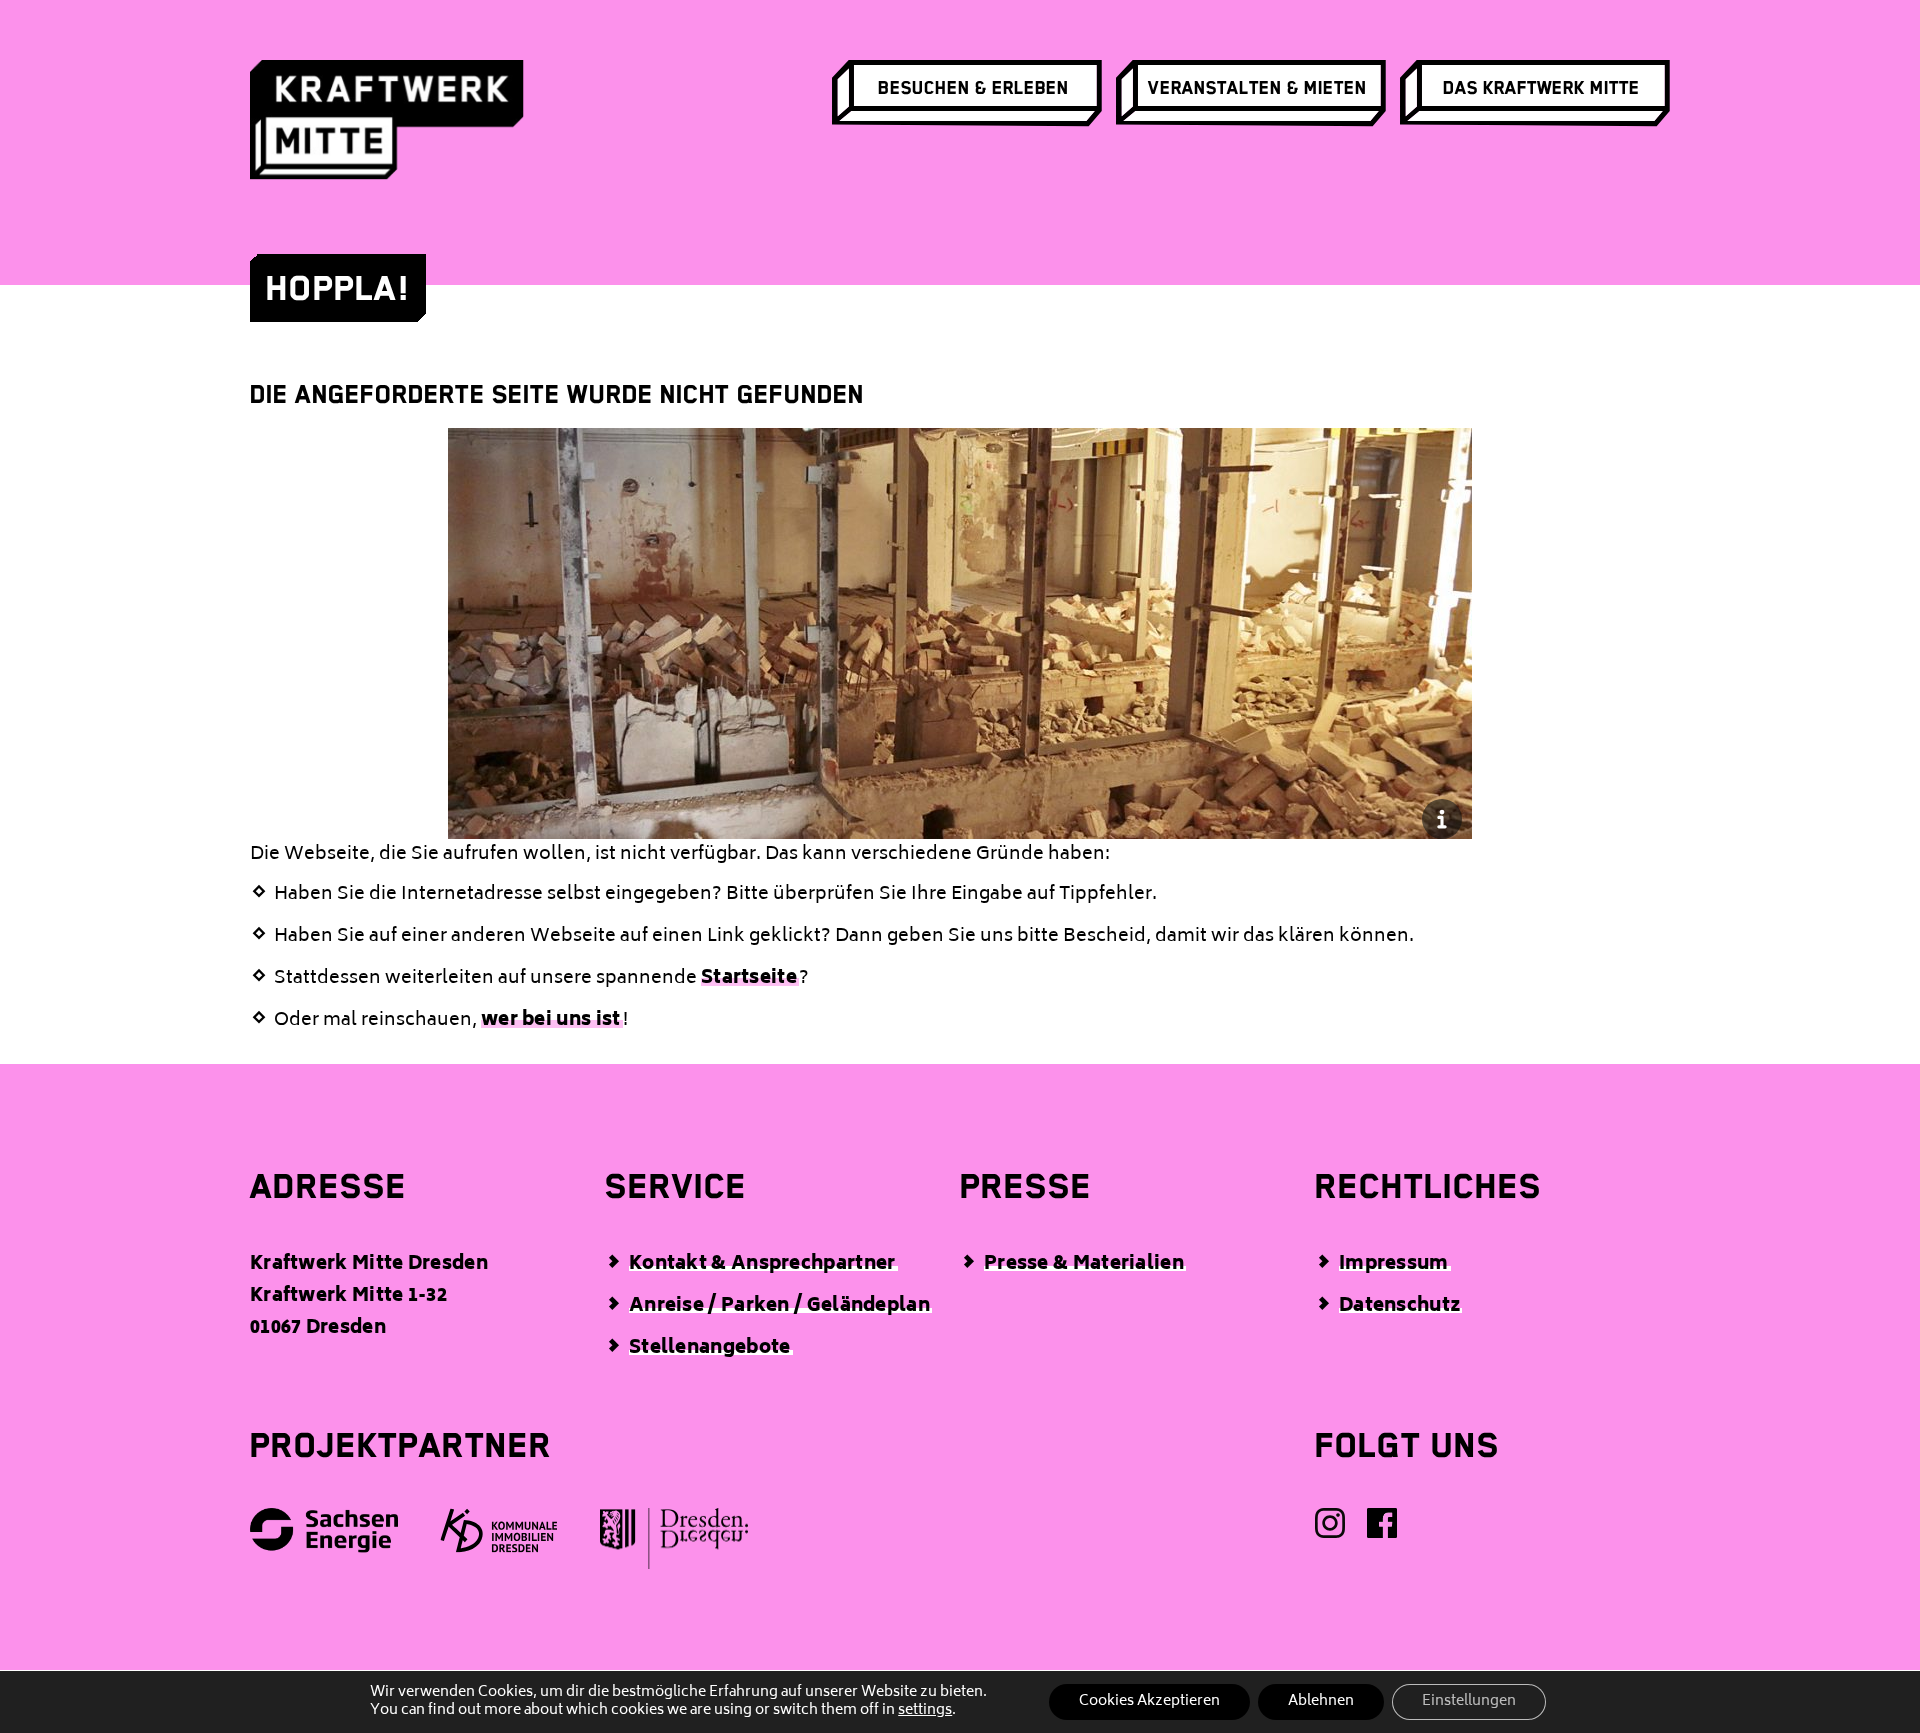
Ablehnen (1321, 1701)
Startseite (749, 979)
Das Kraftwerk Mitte (1541, 87)
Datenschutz (1399, 1307)
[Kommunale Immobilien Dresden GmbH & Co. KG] (500, 1536)
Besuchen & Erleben (973, 87)
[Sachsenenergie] (325, 1537)
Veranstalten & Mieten (1257, 87)
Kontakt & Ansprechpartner (762, 1265)
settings (925, 1711)
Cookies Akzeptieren (1149, 1701)
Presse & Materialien (1084, 1265)
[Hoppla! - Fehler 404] (960, 819)
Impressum (1394, 1265)
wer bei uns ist (551, 1021)
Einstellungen (1469, 1701)
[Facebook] (1383, 1529)
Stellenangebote (710, 1349)
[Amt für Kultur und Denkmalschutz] (675, 1545)
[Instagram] (1331, 1529)
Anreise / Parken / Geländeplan (779, 1307)
